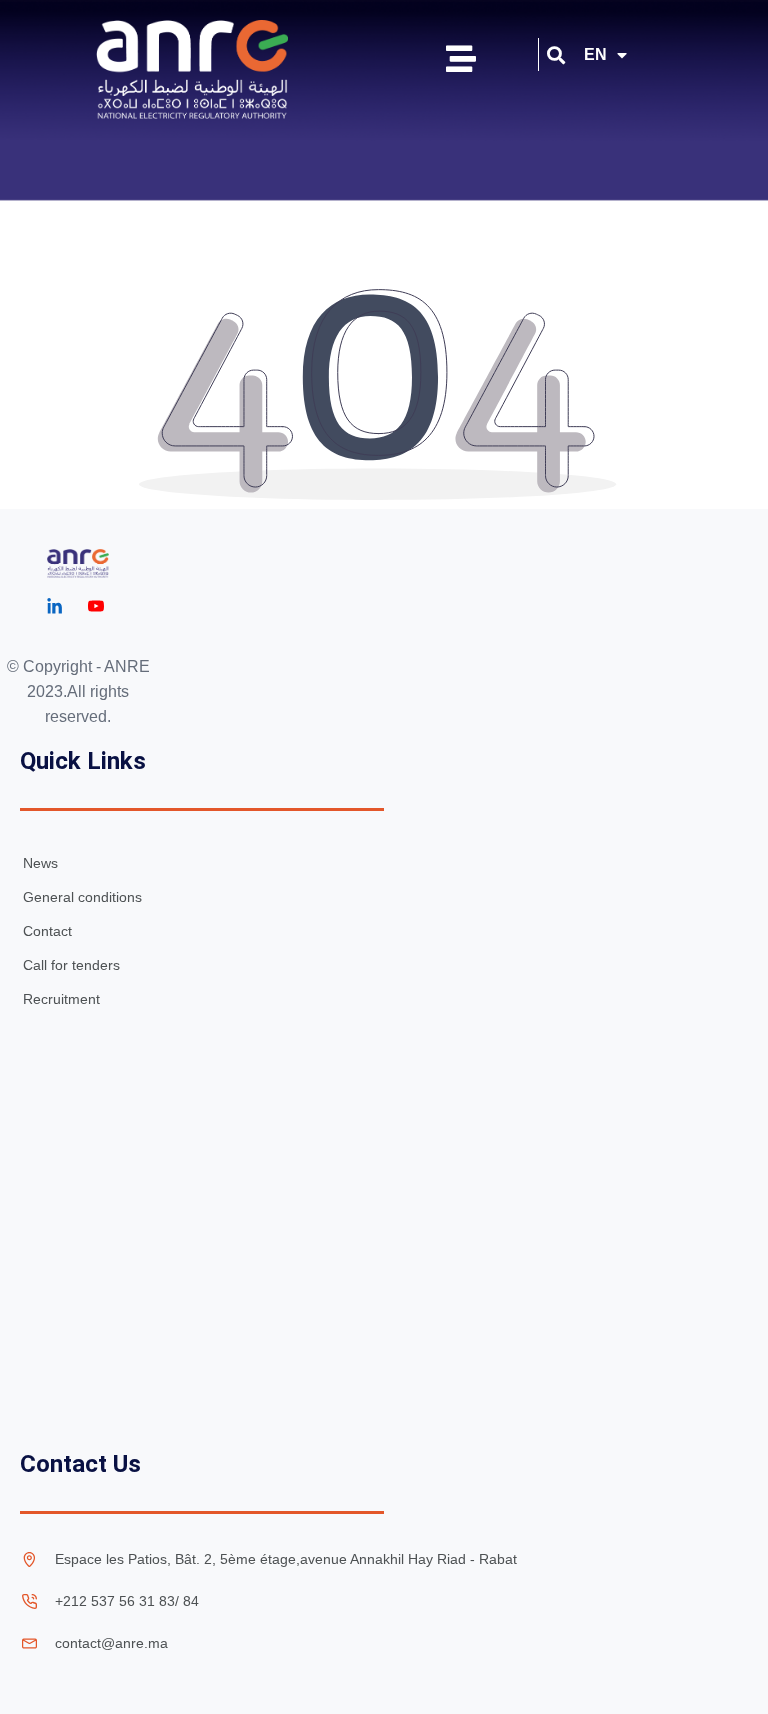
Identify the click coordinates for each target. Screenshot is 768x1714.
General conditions (82, 897)
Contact (47, 931)
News (40, 863)
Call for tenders (71, 965)
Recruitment (61, 999)
